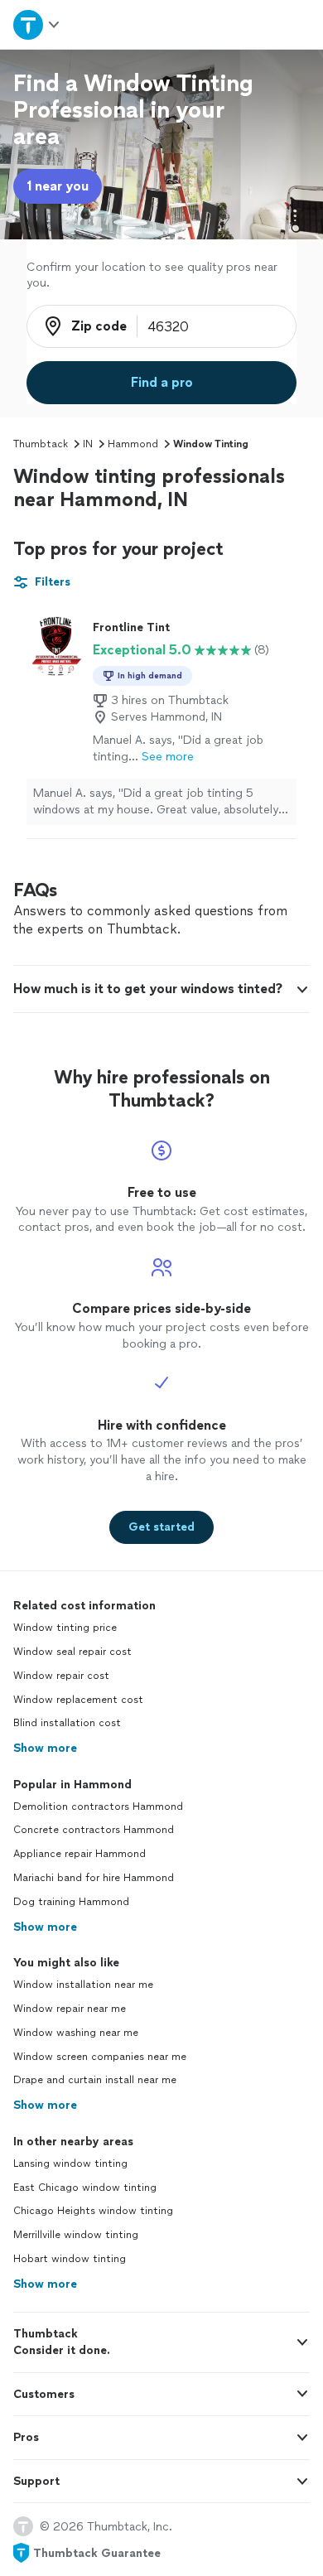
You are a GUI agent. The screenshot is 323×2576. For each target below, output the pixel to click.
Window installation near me (83, 1985)
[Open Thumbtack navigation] (37, 24)
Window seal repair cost (72, 1652)
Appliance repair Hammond (80, 1854)
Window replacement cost (78, 1700)
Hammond (133, 444)
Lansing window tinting (70, 2164)
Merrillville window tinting (76, 2235)
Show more (45, 1748)
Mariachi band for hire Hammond (94, 1878)
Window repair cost (61, 1676)
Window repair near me (70, 2009)
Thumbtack (41, 444)
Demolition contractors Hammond (98, 1807)
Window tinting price (65, 1628)
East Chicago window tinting (85, 2188)
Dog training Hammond (71, 1902)
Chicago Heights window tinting (93, 2211)
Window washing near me (76, 2033)
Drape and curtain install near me (95, 2080)
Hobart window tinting (70, 2259)
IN (88, 444)
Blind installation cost (67, 1723)
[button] (161, 989)
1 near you (58, 186)
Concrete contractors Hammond (94, 1830)
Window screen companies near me (100, 2057)
